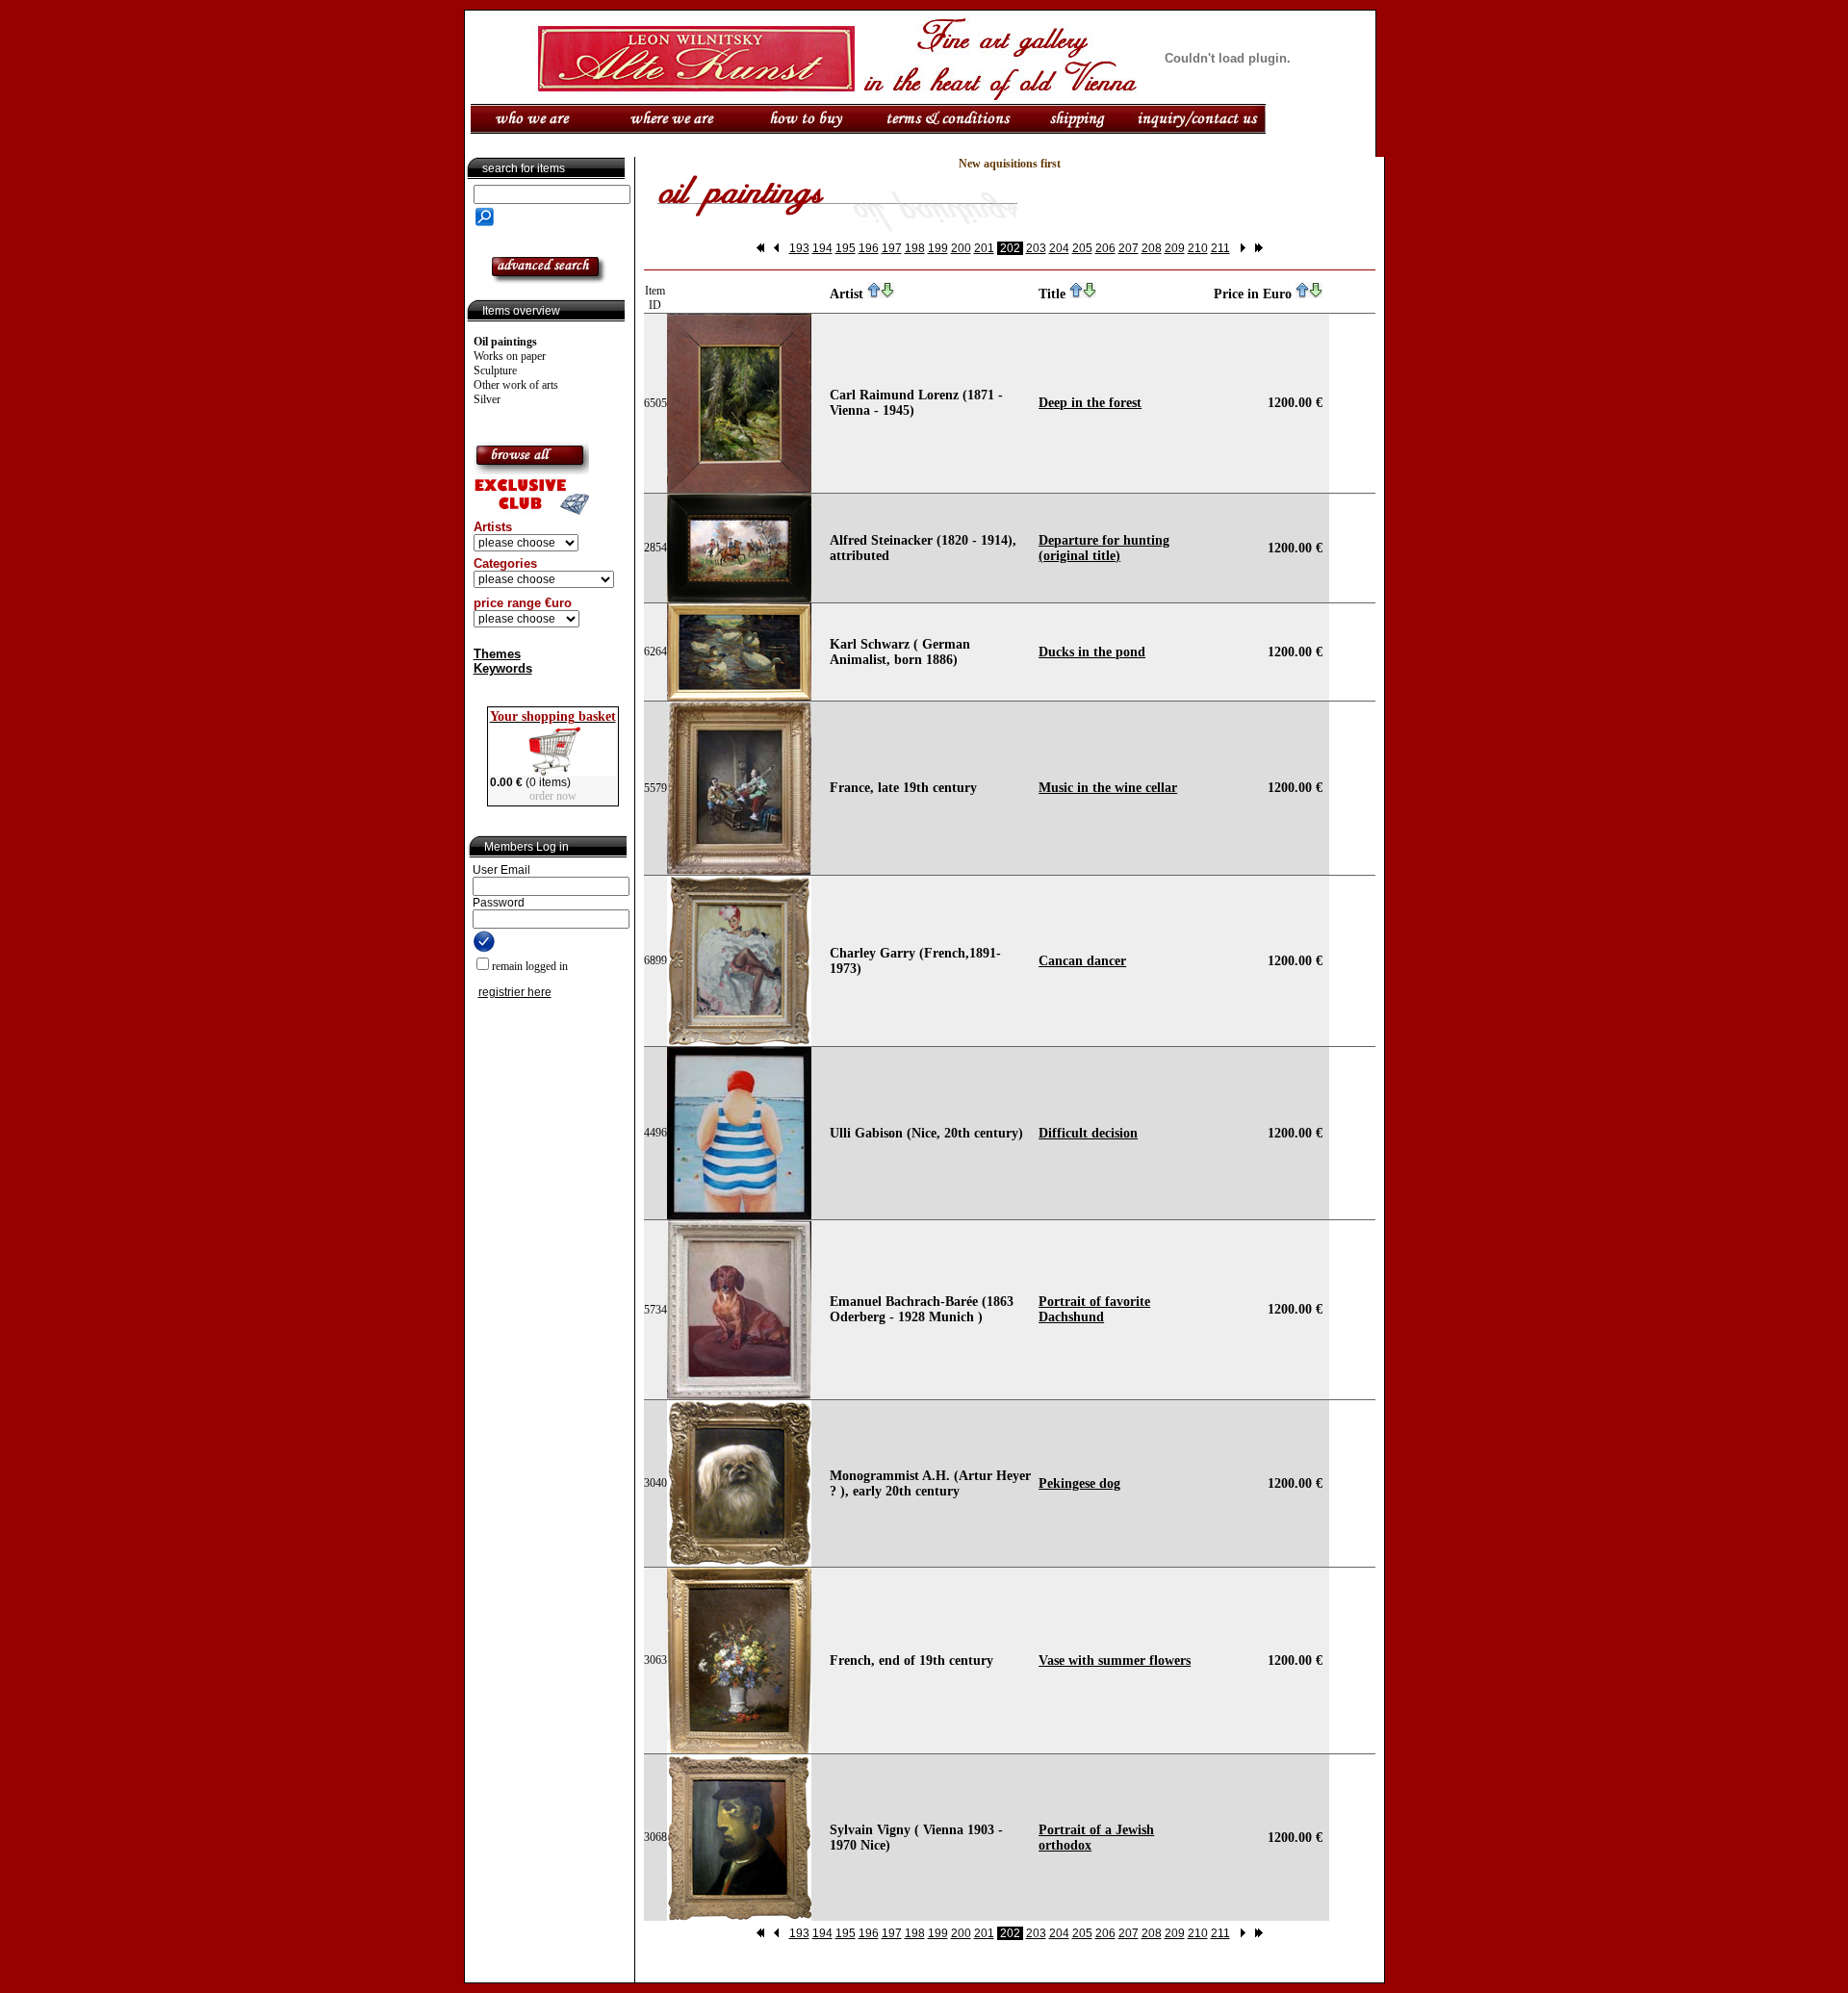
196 (869, 248)
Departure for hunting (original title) (1104, 548)
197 (892, 248)
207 (1129, 248)
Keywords (503, 668)
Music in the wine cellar (1108, 788)
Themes (497, 654)
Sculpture (495, 370)
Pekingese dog (1079, 1483)
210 (1198, 248)
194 (822, 248)
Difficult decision (1088, 1133)
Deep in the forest (1090, 403)
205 (1082, 248)
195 (846, 248)
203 (1036, 248)
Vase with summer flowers (1115, 1661)
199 (938, 248)
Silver (487, 399)
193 (799, 248)
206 (1105, 248)
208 (1152, 248)
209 (1175, 248)
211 (1220, 248)
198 (915, 248)
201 (984, 248)
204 (1059, 248)
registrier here (515, 992)
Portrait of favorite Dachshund (1094, 1309)
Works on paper (510, 356)
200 (961, 248)
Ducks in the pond (1092, 652)
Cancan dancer (1082, 961)
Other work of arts (516, 385)
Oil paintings (505, 342)
